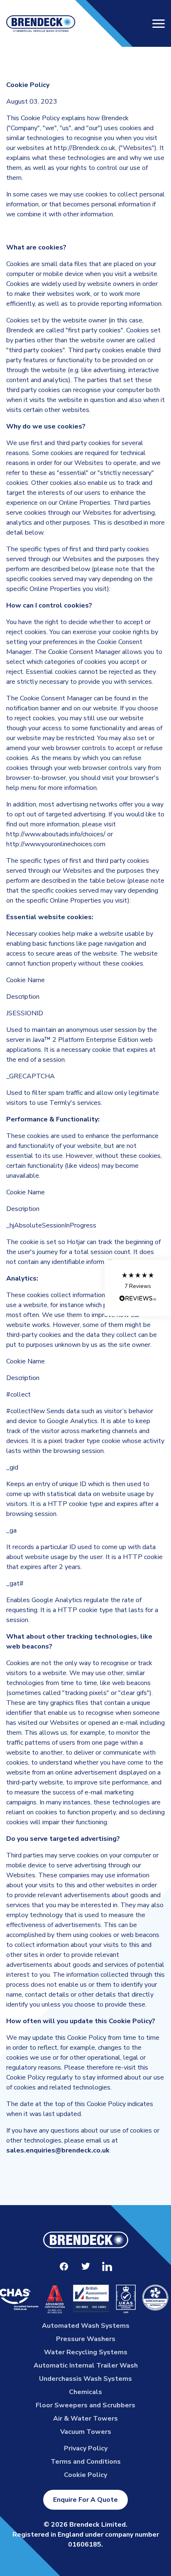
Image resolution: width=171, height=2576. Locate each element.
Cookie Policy (85, 2475)
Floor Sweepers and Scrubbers (85, 2405)
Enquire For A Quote (85, 2500)
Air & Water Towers (85, 2419)
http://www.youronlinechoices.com (56, 844)
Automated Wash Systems (86, 2326)
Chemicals (85, 2392)
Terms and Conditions (86, 2462)
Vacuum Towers (86, 2432)
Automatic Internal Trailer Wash (86, 2365)
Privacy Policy (86, 2448)
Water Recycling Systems (86, 2352)
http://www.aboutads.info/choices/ (56, 834)
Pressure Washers (86, 2339)
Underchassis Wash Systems (85, 2379)
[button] (138, 1288)
